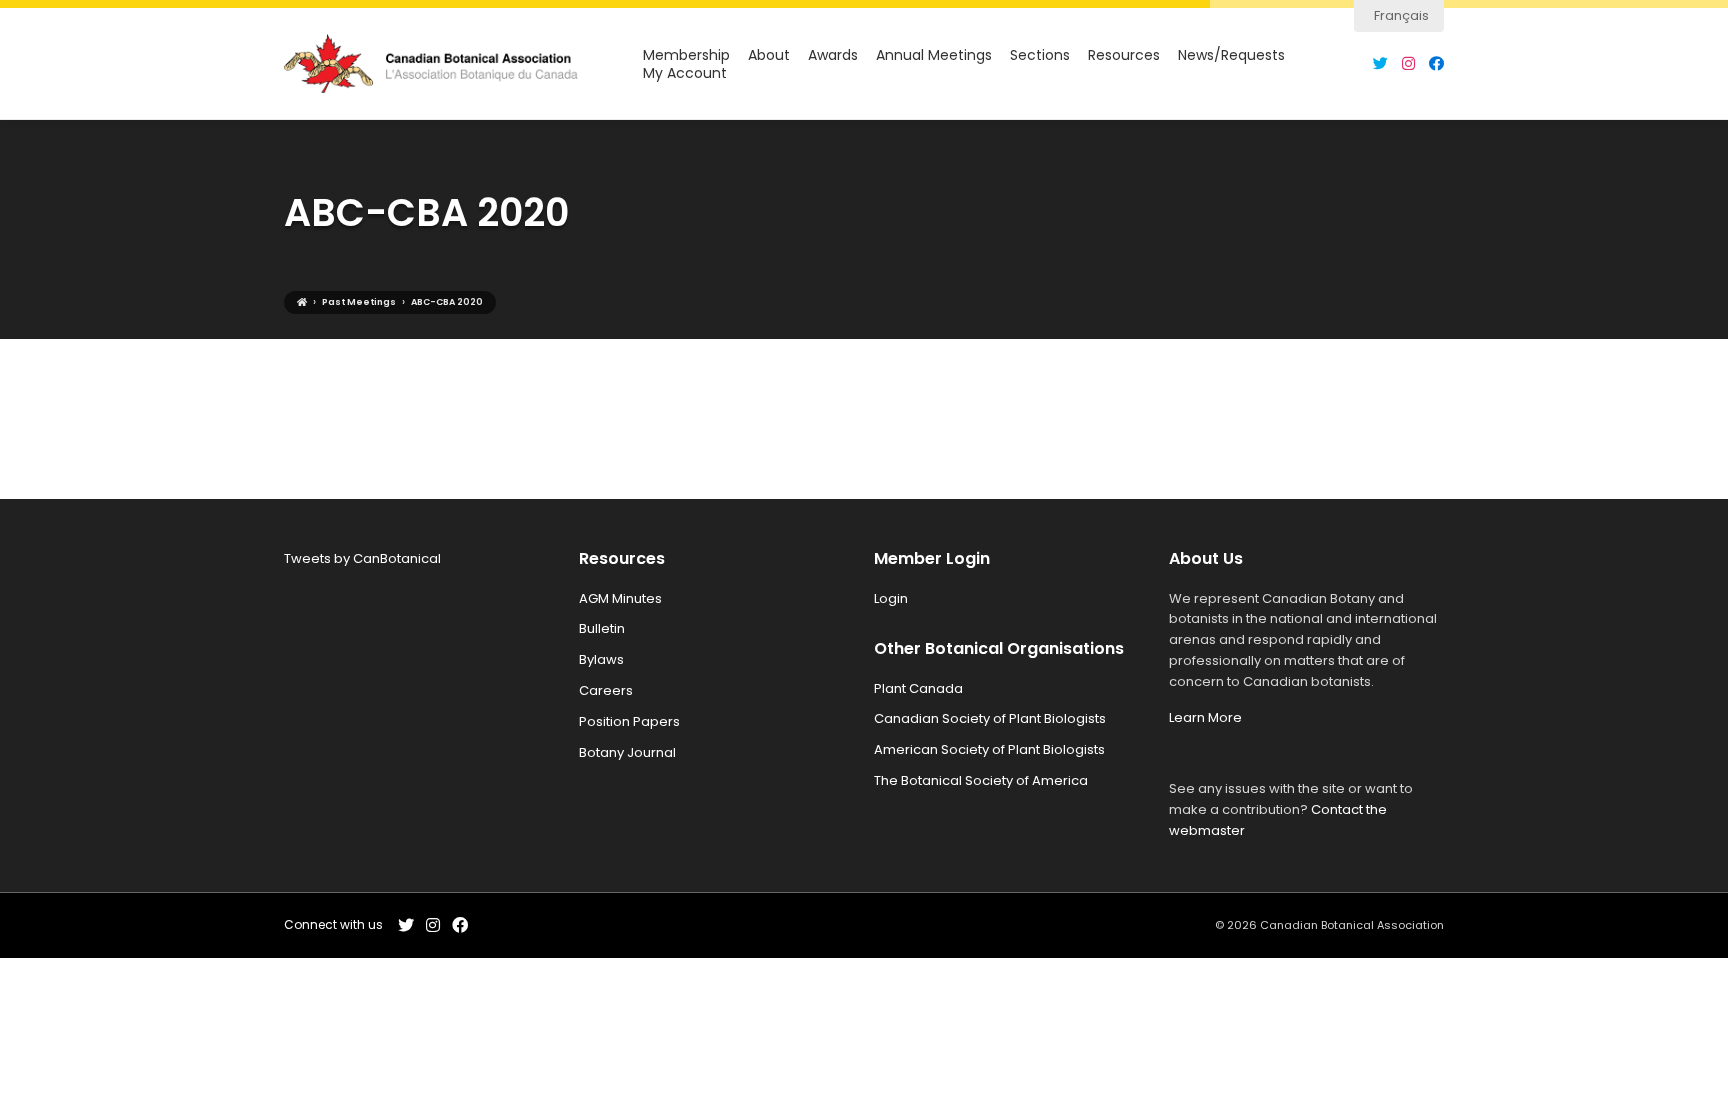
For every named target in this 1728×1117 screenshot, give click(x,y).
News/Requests (1231, 55)
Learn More (1205, 717)
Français (1401, 15)
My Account (685, 73)
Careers (606, 690)
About (769, 55)
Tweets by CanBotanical (362, 558)
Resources (1124, 55)
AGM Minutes (620, 598)
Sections (1040, 55)
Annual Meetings (934, 55)
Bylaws (601, 659)
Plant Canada (918, 688)
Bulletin (602, 628)
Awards (833, 55)
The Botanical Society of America (981, 780)
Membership (686, 55)
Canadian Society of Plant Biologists (990, 718)
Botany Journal (627, 752)
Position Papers (629, 721)
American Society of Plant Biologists (989, 749)
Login (891, 598)
